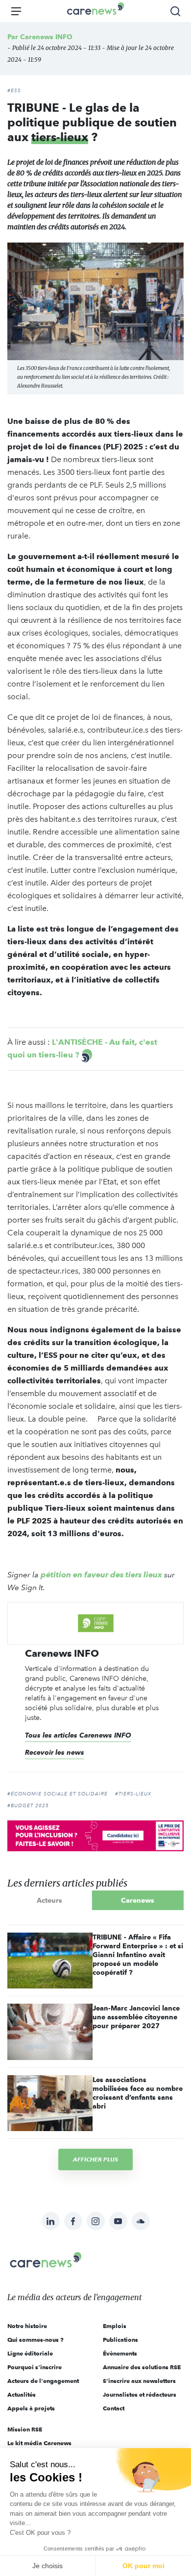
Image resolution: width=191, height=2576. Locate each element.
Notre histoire (27, 2326)
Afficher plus (95, 2159)
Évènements (120, 2353)
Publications (120, 2340)
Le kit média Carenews (39, 2443)
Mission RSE (25, 2429)
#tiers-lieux (133, 1794)
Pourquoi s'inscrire (35, 2367)
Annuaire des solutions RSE (142, 2367)
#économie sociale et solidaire (58, 1794)
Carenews (138, 1900)
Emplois (115, 2326)
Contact (114, 2408)
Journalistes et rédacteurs (140, 2394)
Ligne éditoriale (30, 2353)
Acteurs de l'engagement (43, 2381)
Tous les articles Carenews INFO (78, 1735)
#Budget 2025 (28, 1806)
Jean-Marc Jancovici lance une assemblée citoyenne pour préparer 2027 (136, 2017)
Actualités (22, 2394)
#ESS (14, 91)
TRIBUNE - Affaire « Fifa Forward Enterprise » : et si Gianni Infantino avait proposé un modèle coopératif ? (138, 1955)
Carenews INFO (46, 37)
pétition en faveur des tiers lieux (101, 1575)
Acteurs (49, 1900)
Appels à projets (31, 2408)
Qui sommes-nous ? (36, 2340)
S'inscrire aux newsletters (139, 2381)
